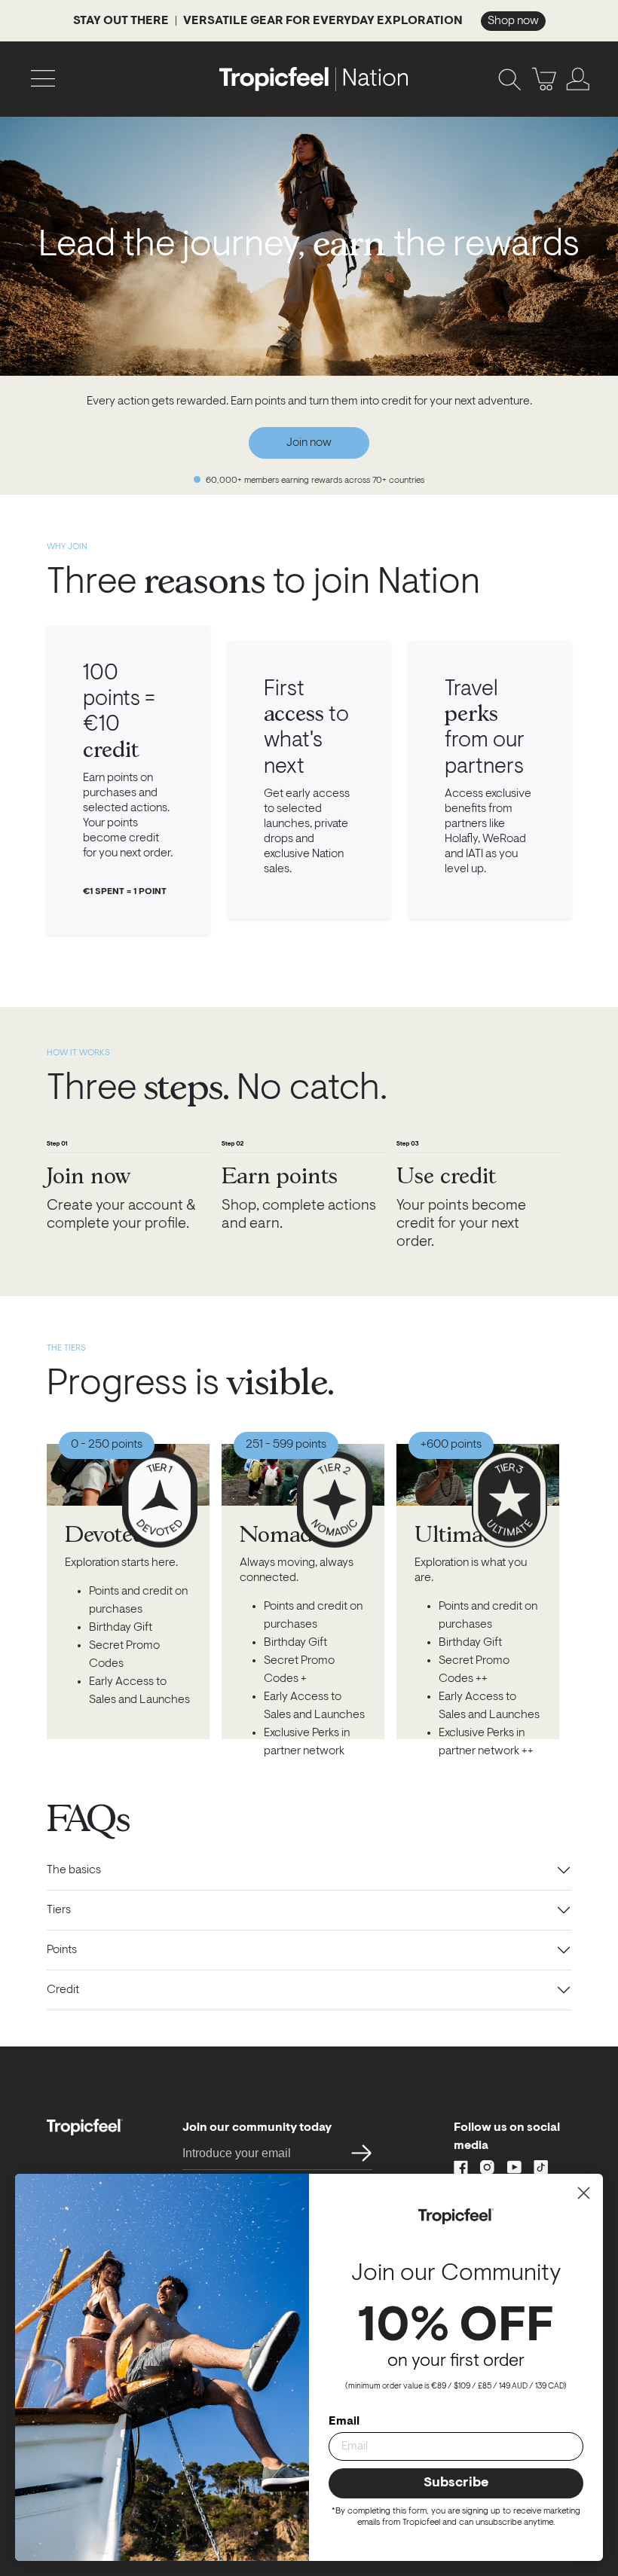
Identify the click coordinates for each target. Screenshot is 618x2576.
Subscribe (456, 2483)
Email (344, 2422)
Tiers (59, 1910)
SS (356, 2153)
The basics (74, 1870)
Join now (309, 443)
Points (62, 1950)
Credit (63, 1990)
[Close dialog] (584, 2193)
